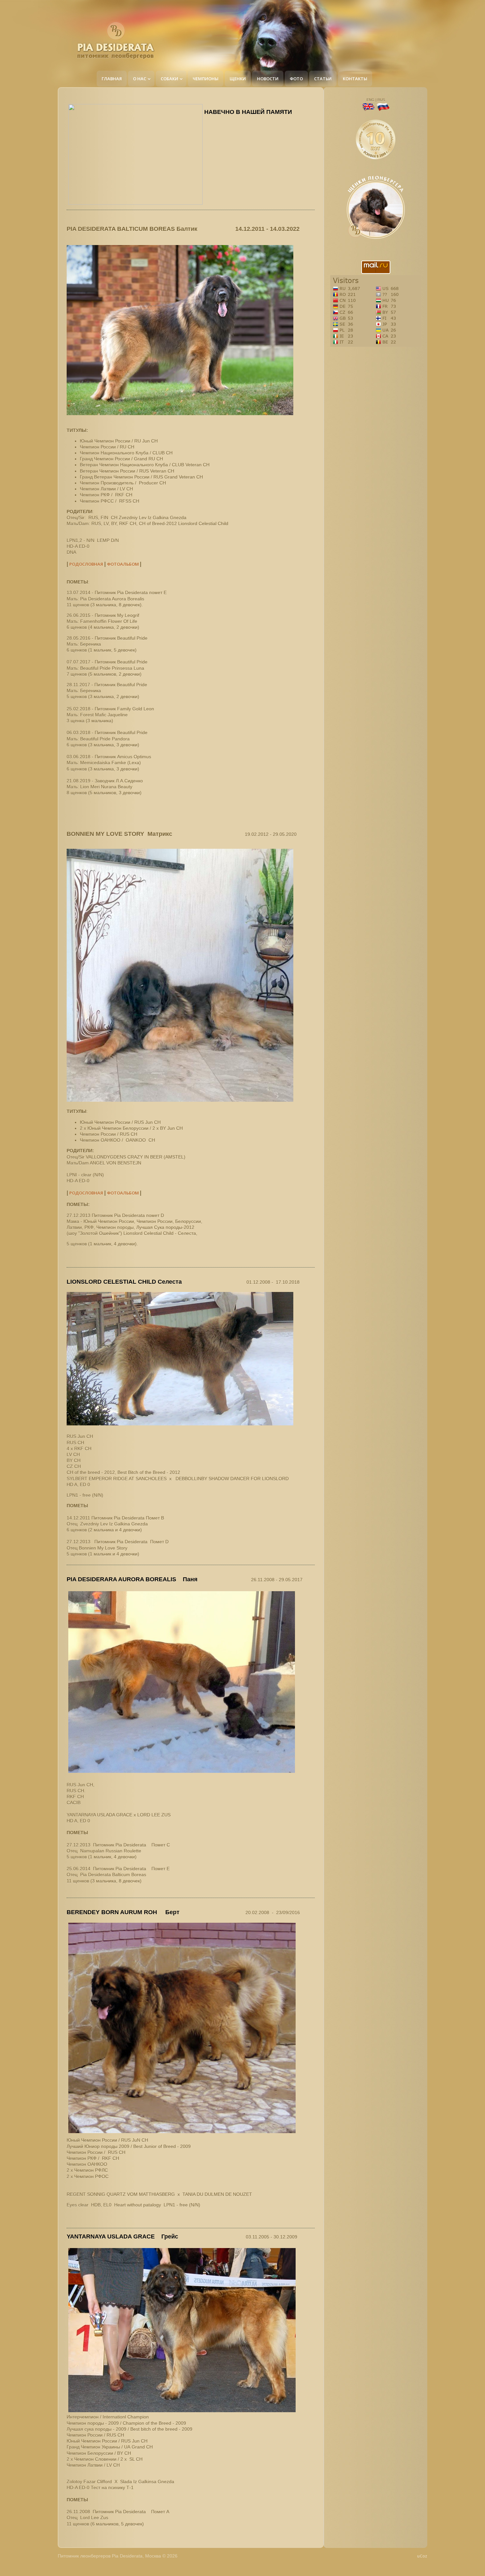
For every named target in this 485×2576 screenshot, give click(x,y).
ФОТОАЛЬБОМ (123, 564)
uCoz (422, 2556)
